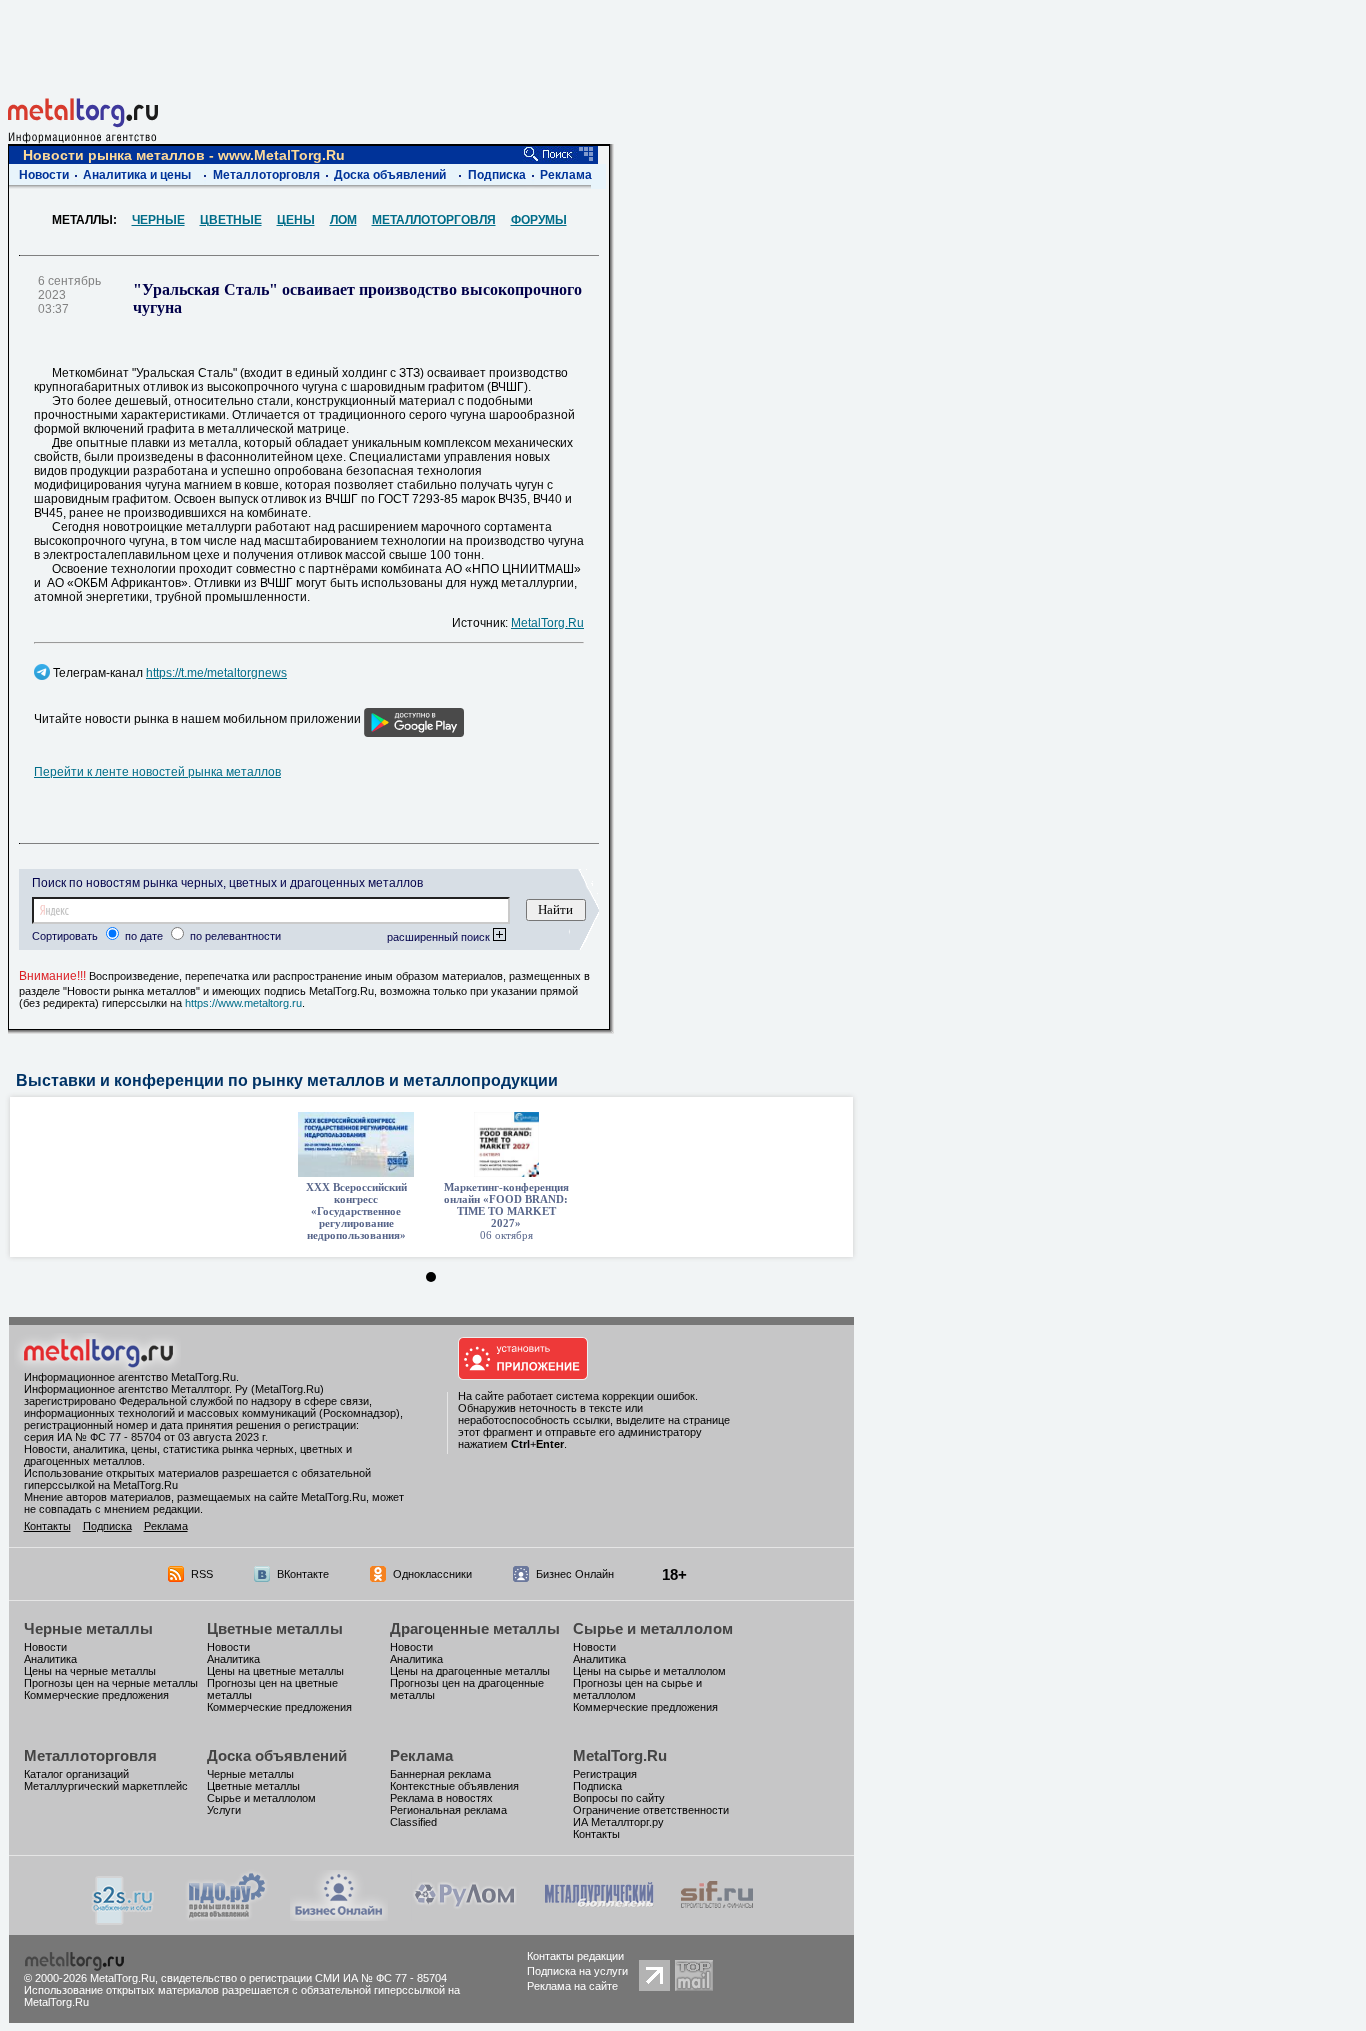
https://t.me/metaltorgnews (216, 673)
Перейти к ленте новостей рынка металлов (157, 772)
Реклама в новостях (441, 1798)
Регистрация (605, 1774)
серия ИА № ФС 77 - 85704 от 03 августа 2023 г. (146, 1437)
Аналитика (50, 1659)
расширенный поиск (440, 937)
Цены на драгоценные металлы (470, 1671)
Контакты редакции (575, 1956)
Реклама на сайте (572, 1986)
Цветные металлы (275, 1628)
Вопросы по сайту (619, 1798)
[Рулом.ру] (464, 1915)
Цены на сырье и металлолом (649, 1671)
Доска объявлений (390, 175)
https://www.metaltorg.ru (243, 1003)
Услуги (224, 1810)
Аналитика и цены (137, 175)
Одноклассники (432, 1574)
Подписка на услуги (577, 1971)
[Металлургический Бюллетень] (598, 1915)
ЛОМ (343, 220)
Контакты (47, 1526)
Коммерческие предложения (96, 1695)
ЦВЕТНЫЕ (231, 220)
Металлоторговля (266, 175)
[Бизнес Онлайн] (339, 1915)
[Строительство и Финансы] (717, 1915)
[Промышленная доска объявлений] (227, 1917)
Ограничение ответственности (651, 1810)
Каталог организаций (76, 1774)
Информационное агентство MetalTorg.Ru (130, 1377)
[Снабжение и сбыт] (124, 1919)
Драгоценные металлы (475, 1628)
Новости (44, 175)
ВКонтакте (303, 1574)
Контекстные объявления (454, 1786)
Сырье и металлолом (653, 1628)
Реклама (566, 175)
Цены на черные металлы (90, 1671)
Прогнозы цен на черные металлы (111, 1683)
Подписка (497, 175)
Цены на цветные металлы (275, 1671)
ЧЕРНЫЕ (158, 220)
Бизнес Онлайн (575, 1574)
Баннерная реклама (440, 1774)
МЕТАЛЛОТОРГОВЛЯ (434, 220)
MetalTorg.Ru (547, 623)
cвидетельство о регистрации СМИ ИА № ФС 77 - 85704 (304, 1978)
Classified (413, 1822)
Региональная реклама (448, 1810)
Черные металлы (88, 1628)
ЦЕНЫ (296, 220)
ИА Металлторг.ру (618, 1822)
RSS (202, 1574)
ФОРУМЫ (539, 220)
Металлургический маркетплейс (106, 1786)
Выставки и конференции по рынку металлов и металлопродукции (287, 1080)
